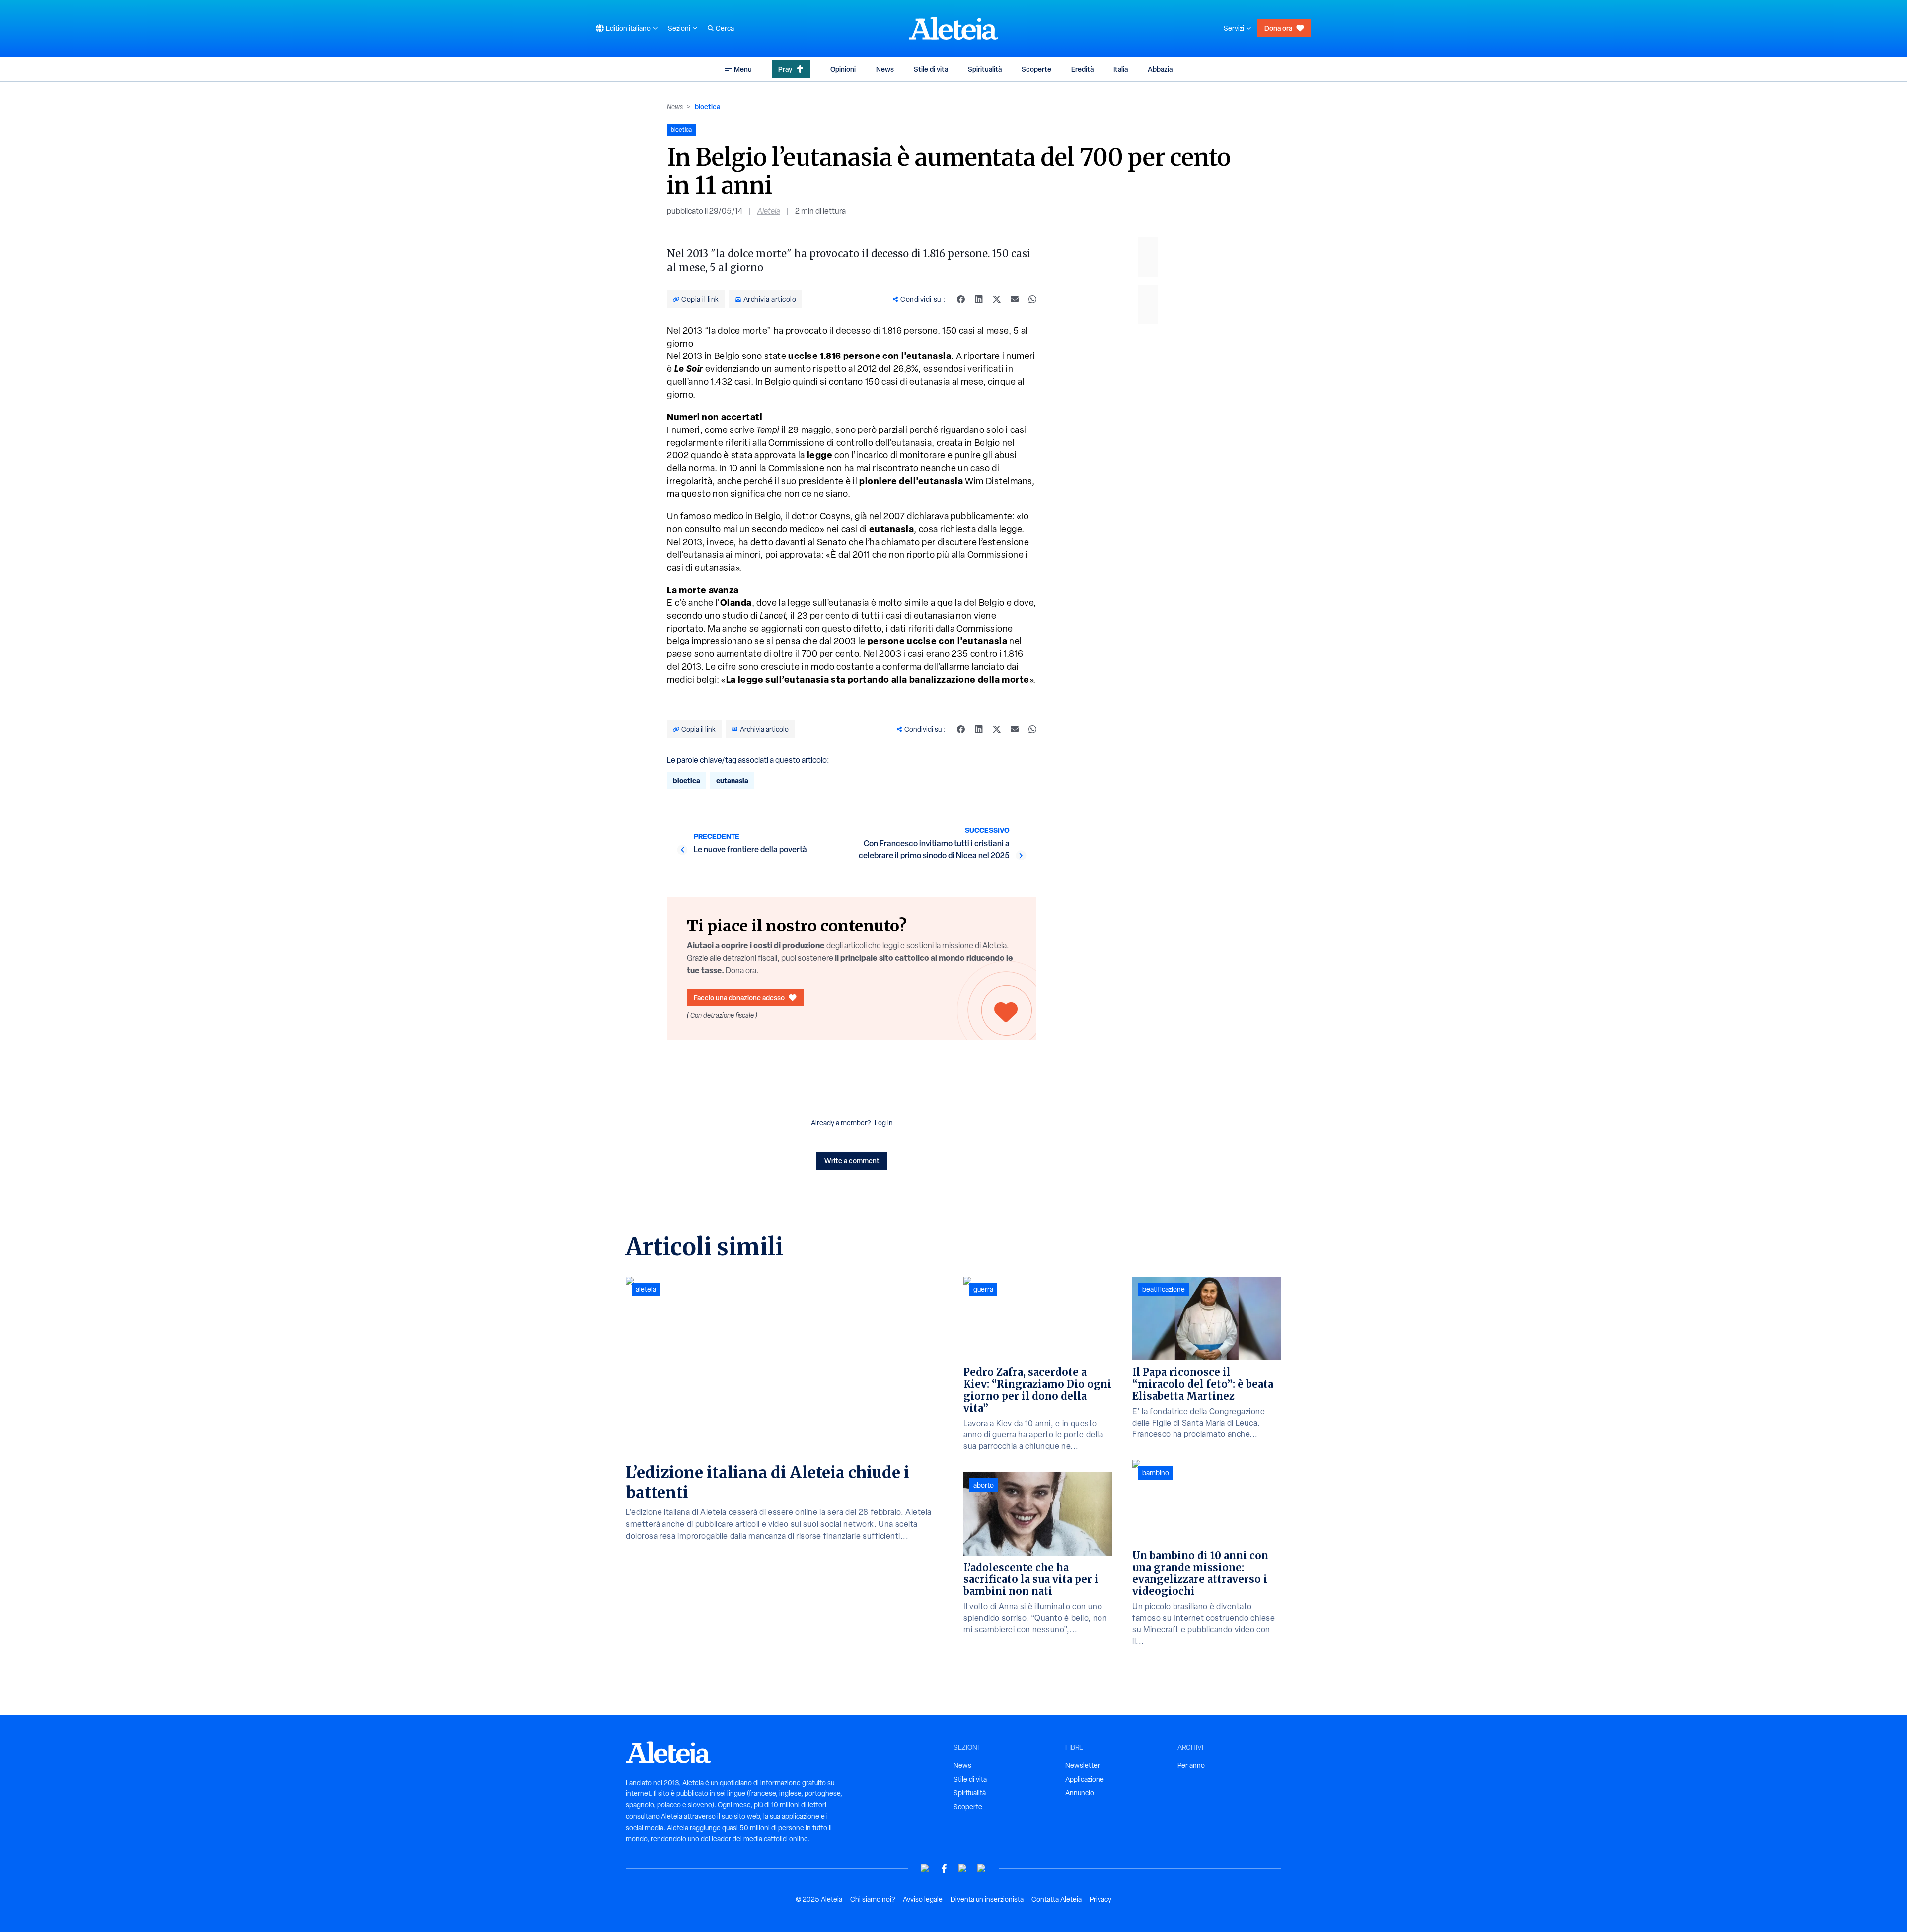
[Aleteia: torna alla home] (953, 28)
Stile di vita (931, 69)
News (885, 69)
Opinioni (843, 69)
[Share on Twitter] (997, 299)
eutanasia (732, 780)
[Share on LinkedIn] (979, 299)
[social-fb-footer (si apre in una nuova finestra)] (944, 1869)
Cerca (725, 28)
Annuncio (1080, 1793)
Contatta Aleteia (1057, 1899)
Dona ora (1278, 28)
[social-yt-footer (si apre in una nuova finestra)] (925, 1869)
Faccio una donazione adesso (739, 997)
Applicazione (1085, 1779)
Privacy (1100, 1899)
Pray (785, 69)
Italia (1121, 69)
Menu (743, 69)
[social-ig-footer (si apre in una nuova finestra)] (982, 1869)
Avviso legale (923, 1899)
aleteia (646, 1289)
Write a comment (852, 1161)
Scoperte (1036, 69)
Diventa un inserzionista (987, 1899)
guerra (983, 1289)
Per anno (1191, 1765)
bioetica (707, 107)
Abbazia (1160, 69)
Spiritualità (985, 69)
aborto (984, 1485)
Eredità (1082, 69)
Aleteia (769, 211)
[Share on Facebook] (961, 299)
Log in (884, 1123)
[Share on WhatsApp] (1032, 299)
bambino (1156, 1473)
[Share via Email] (1015, 299)
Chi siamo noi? (873, 1899)
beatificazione (1164, 1289)
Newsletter (1083, 1765)
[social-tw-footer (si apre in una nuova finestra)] (963, 1869)
